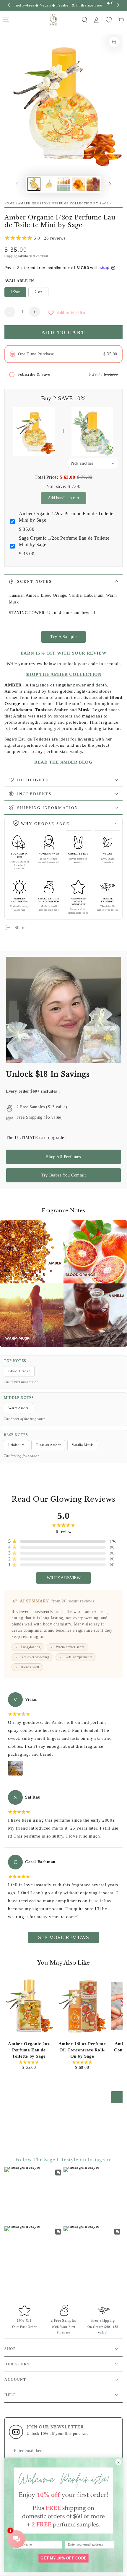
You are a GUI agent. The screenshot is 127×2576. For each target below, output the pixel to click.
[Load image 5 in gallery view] (93, 184)
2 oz (38, 292)
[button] (84, 20)
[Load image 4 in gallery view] (78, 184)
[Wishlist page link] (109, 20)
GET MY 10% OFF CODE (63, 2558)
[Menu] (6, 20)
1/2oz (15, 292)
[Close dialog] (118, 2462)
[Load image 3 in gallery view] (63, 184)
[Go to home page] (54, 20)
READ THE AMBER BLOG (63, 762)
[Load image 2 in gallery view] (49, 184)
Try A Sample (63, 637)
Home (9, 203)
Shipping (11, 256)
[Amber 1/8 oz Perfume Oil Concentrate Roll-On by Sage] (82, 2006)
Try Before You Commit (63, 1175)
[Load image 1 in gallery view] (34, 184)
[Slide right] (118, 5)
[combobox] (93, 463)
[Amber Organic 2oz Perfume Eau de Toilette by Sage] (29, 2006)
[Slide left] (9, 5)
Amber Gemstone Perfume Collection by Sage (63, 203)
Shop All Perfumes (63, 1157)
